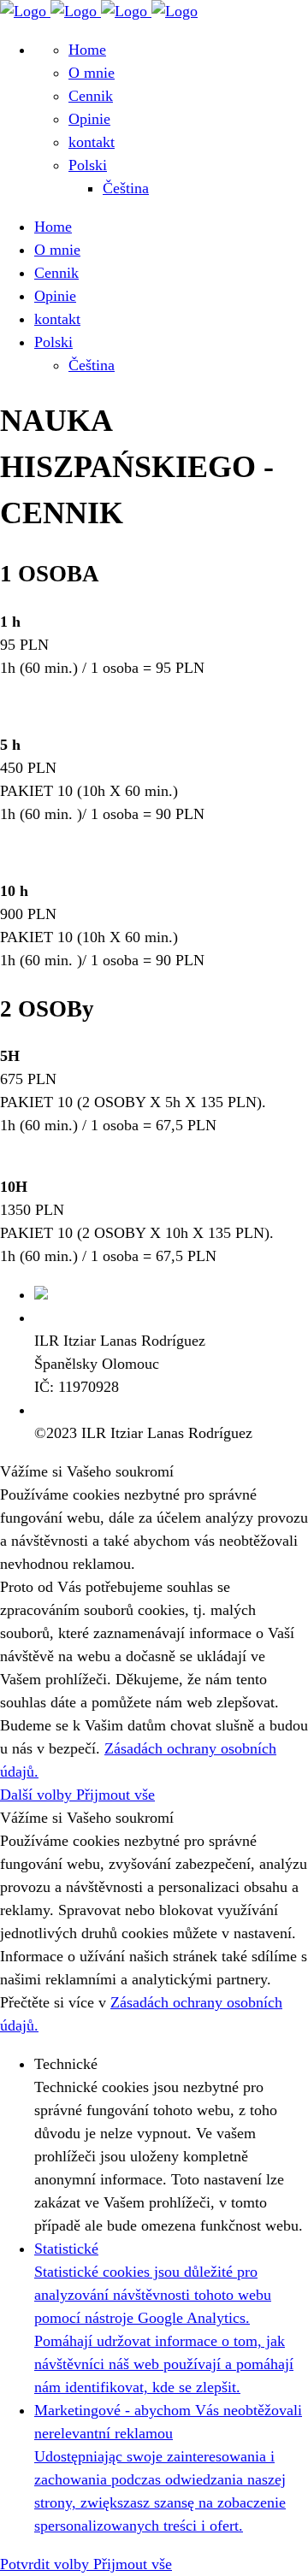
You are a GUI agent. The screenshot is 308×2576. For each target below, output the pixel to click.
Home (87, 50)
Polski (88, 165)
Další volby (38, 1795)
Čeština (126, 188)
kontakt (92, 142)
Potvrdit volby (47, 2564)
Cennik (91, 96)
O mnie (92, 73)
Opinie (89, 119)
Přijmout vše (115, 1795)
